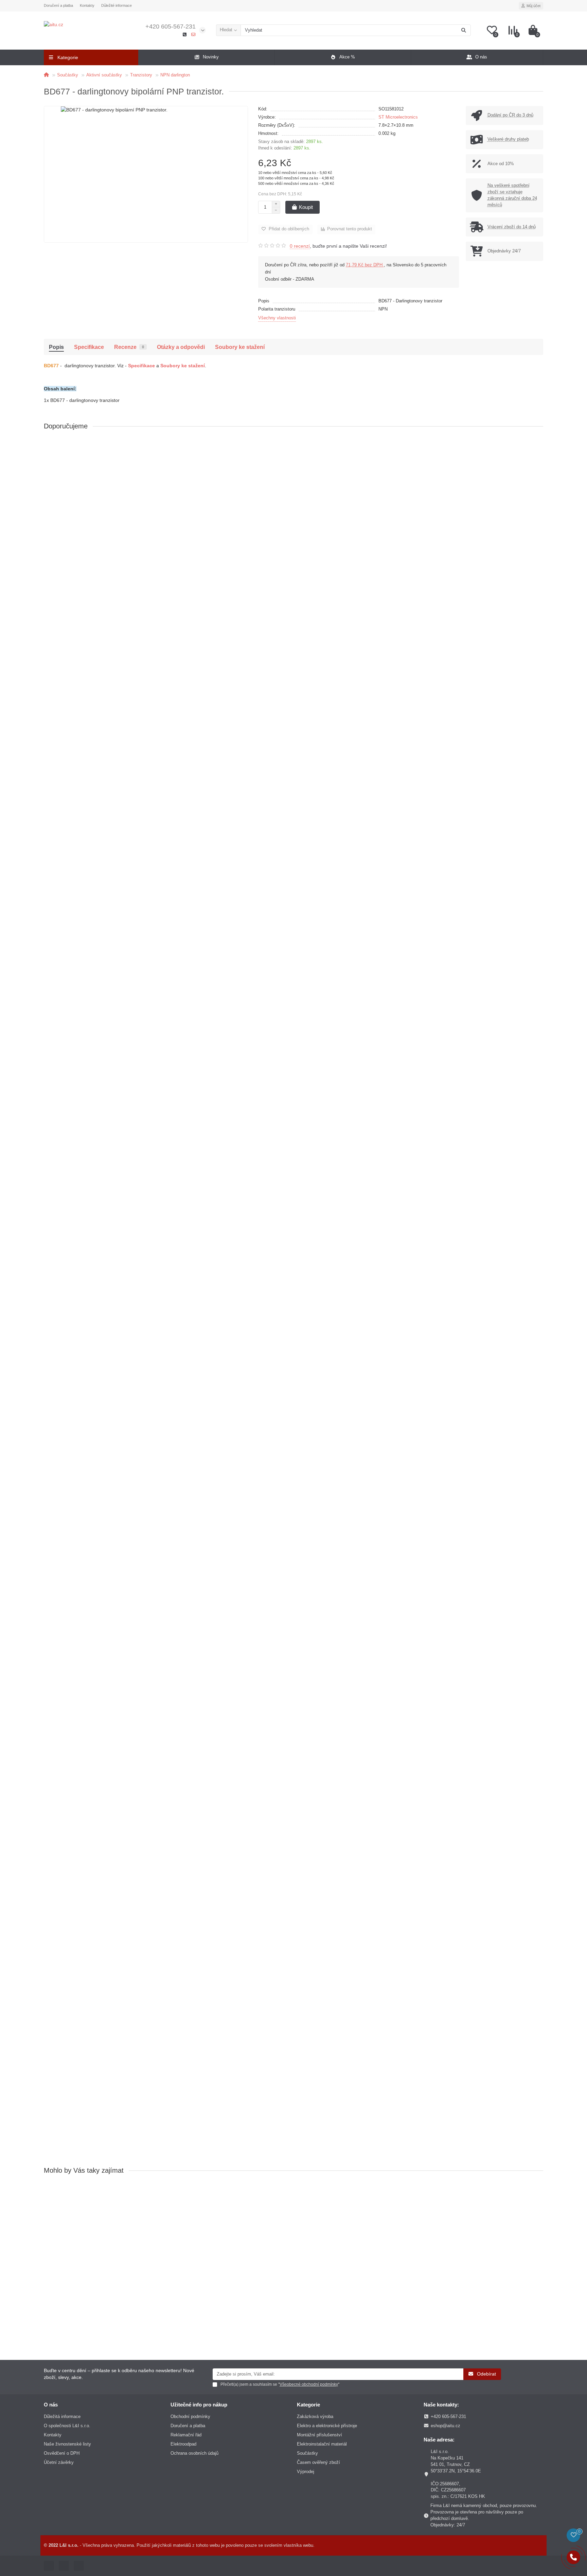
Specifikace (89, 347)
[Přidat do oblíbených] (538, 445)
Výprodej (306, 2472)
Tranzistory (141, 75)
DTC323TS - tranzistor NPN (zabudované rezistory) (101, 1384)
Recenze (129, 347)
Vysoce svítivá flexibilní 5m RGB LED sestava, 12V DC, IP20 (110, 2075)
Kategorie (308, 2405)
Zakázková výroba (315, 2416)
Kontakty (87, 5)
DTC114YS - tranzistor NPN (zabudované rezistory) (101, 1212)
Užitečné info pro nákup (199, 2405)
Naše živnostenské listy (67, 2444)
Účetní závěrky (59, 2462)
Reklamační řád (186, 2435)
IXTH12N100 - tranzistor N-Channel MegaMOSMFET (103, 694)
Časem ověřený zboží (318, 2462)
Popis (56, 347)
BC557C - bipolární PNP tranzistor (83, 1730)
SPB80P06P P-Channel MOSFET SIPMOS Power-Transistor (111, 867)
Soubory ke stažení (240, 347)
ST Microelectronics (398, 117)
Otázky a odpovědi (181, 347)
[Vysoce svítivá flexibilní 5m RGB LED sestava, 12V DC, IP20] (293, 2029)
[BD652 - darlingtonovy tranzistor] (293, 1856)
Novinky (211, 57)
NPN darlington (175, 75)
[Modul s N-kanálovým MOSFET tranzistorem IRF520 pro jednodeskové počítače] (293, 476)
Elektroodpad (183, 2444)
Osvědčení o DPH (62, 2453)
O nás (481, 57)
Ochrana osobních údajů (194, 2453)
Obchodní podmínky (190, 2416)
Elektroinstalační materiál (322, 2444)
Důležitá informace (62, 2416)
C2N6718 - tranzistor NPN (74, 1039)
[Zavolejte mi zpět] (573, 2557)
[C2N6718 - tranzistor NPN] (293, 993)
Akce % (347, 57)
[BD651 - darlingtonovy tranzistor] (293, 1511)
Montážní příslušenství (319, 2435)
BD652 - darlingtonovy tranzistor (81, 1902)
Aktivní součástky (104, 75)
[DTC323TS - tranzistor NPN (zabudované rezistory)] (293, 1339)
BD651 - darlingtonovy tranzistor (81, 1557)
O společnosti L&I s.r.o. (67, 2426)
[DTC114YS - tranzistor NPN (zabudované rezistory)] (293, 1166)
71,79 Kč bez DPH (365, 265)
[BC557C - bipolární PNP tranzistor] (293, 1684)
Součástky (68, 75)
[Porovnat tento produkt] (538, 458)
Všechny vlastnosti (277, 318)
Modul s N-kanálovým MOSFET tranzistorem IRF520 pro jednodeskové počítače (132, 522)
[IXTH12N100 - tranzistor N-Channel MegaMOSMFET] (293, 648)
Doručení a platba (58, 5)
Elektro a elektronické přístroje (327, 2426)
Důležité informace (117, 5)
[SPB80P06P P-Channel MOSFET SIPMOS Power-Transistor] (293, 821)
